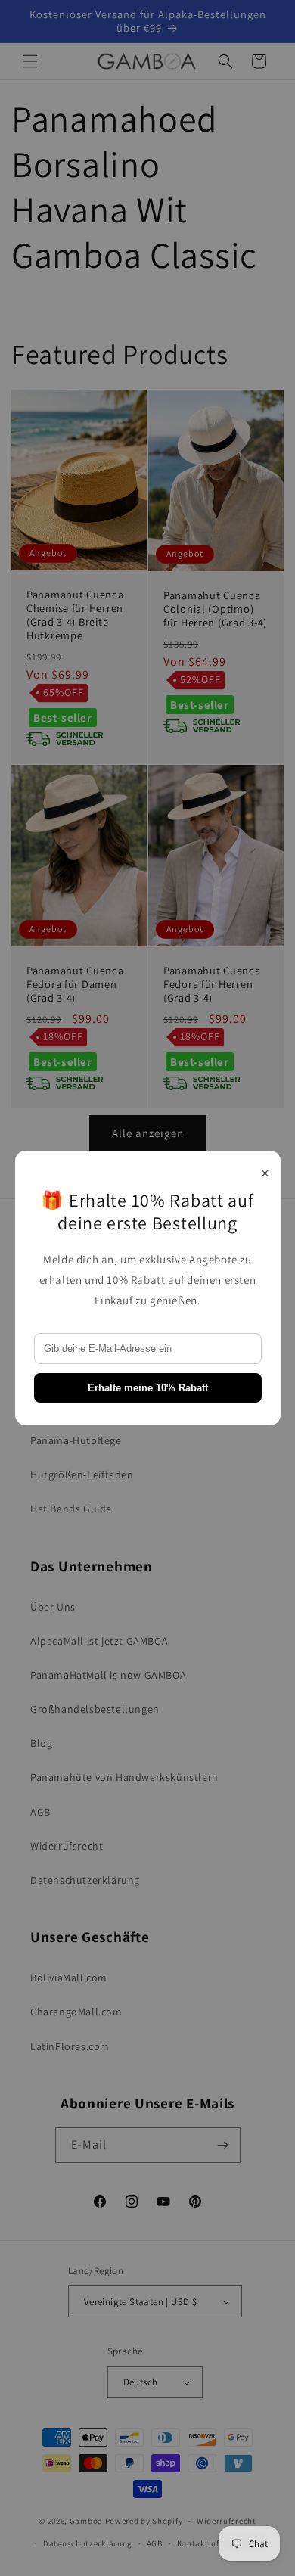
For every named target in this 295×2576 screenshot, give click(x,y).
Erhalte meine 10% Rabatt (148, 1388)
